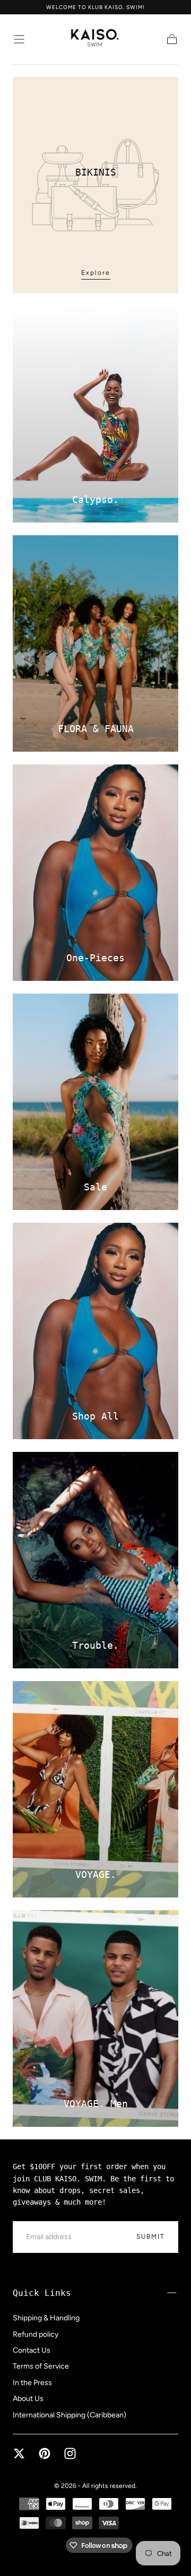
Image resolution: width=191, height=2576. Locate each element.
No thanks (95, 2546)
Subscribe (144, 2512)
